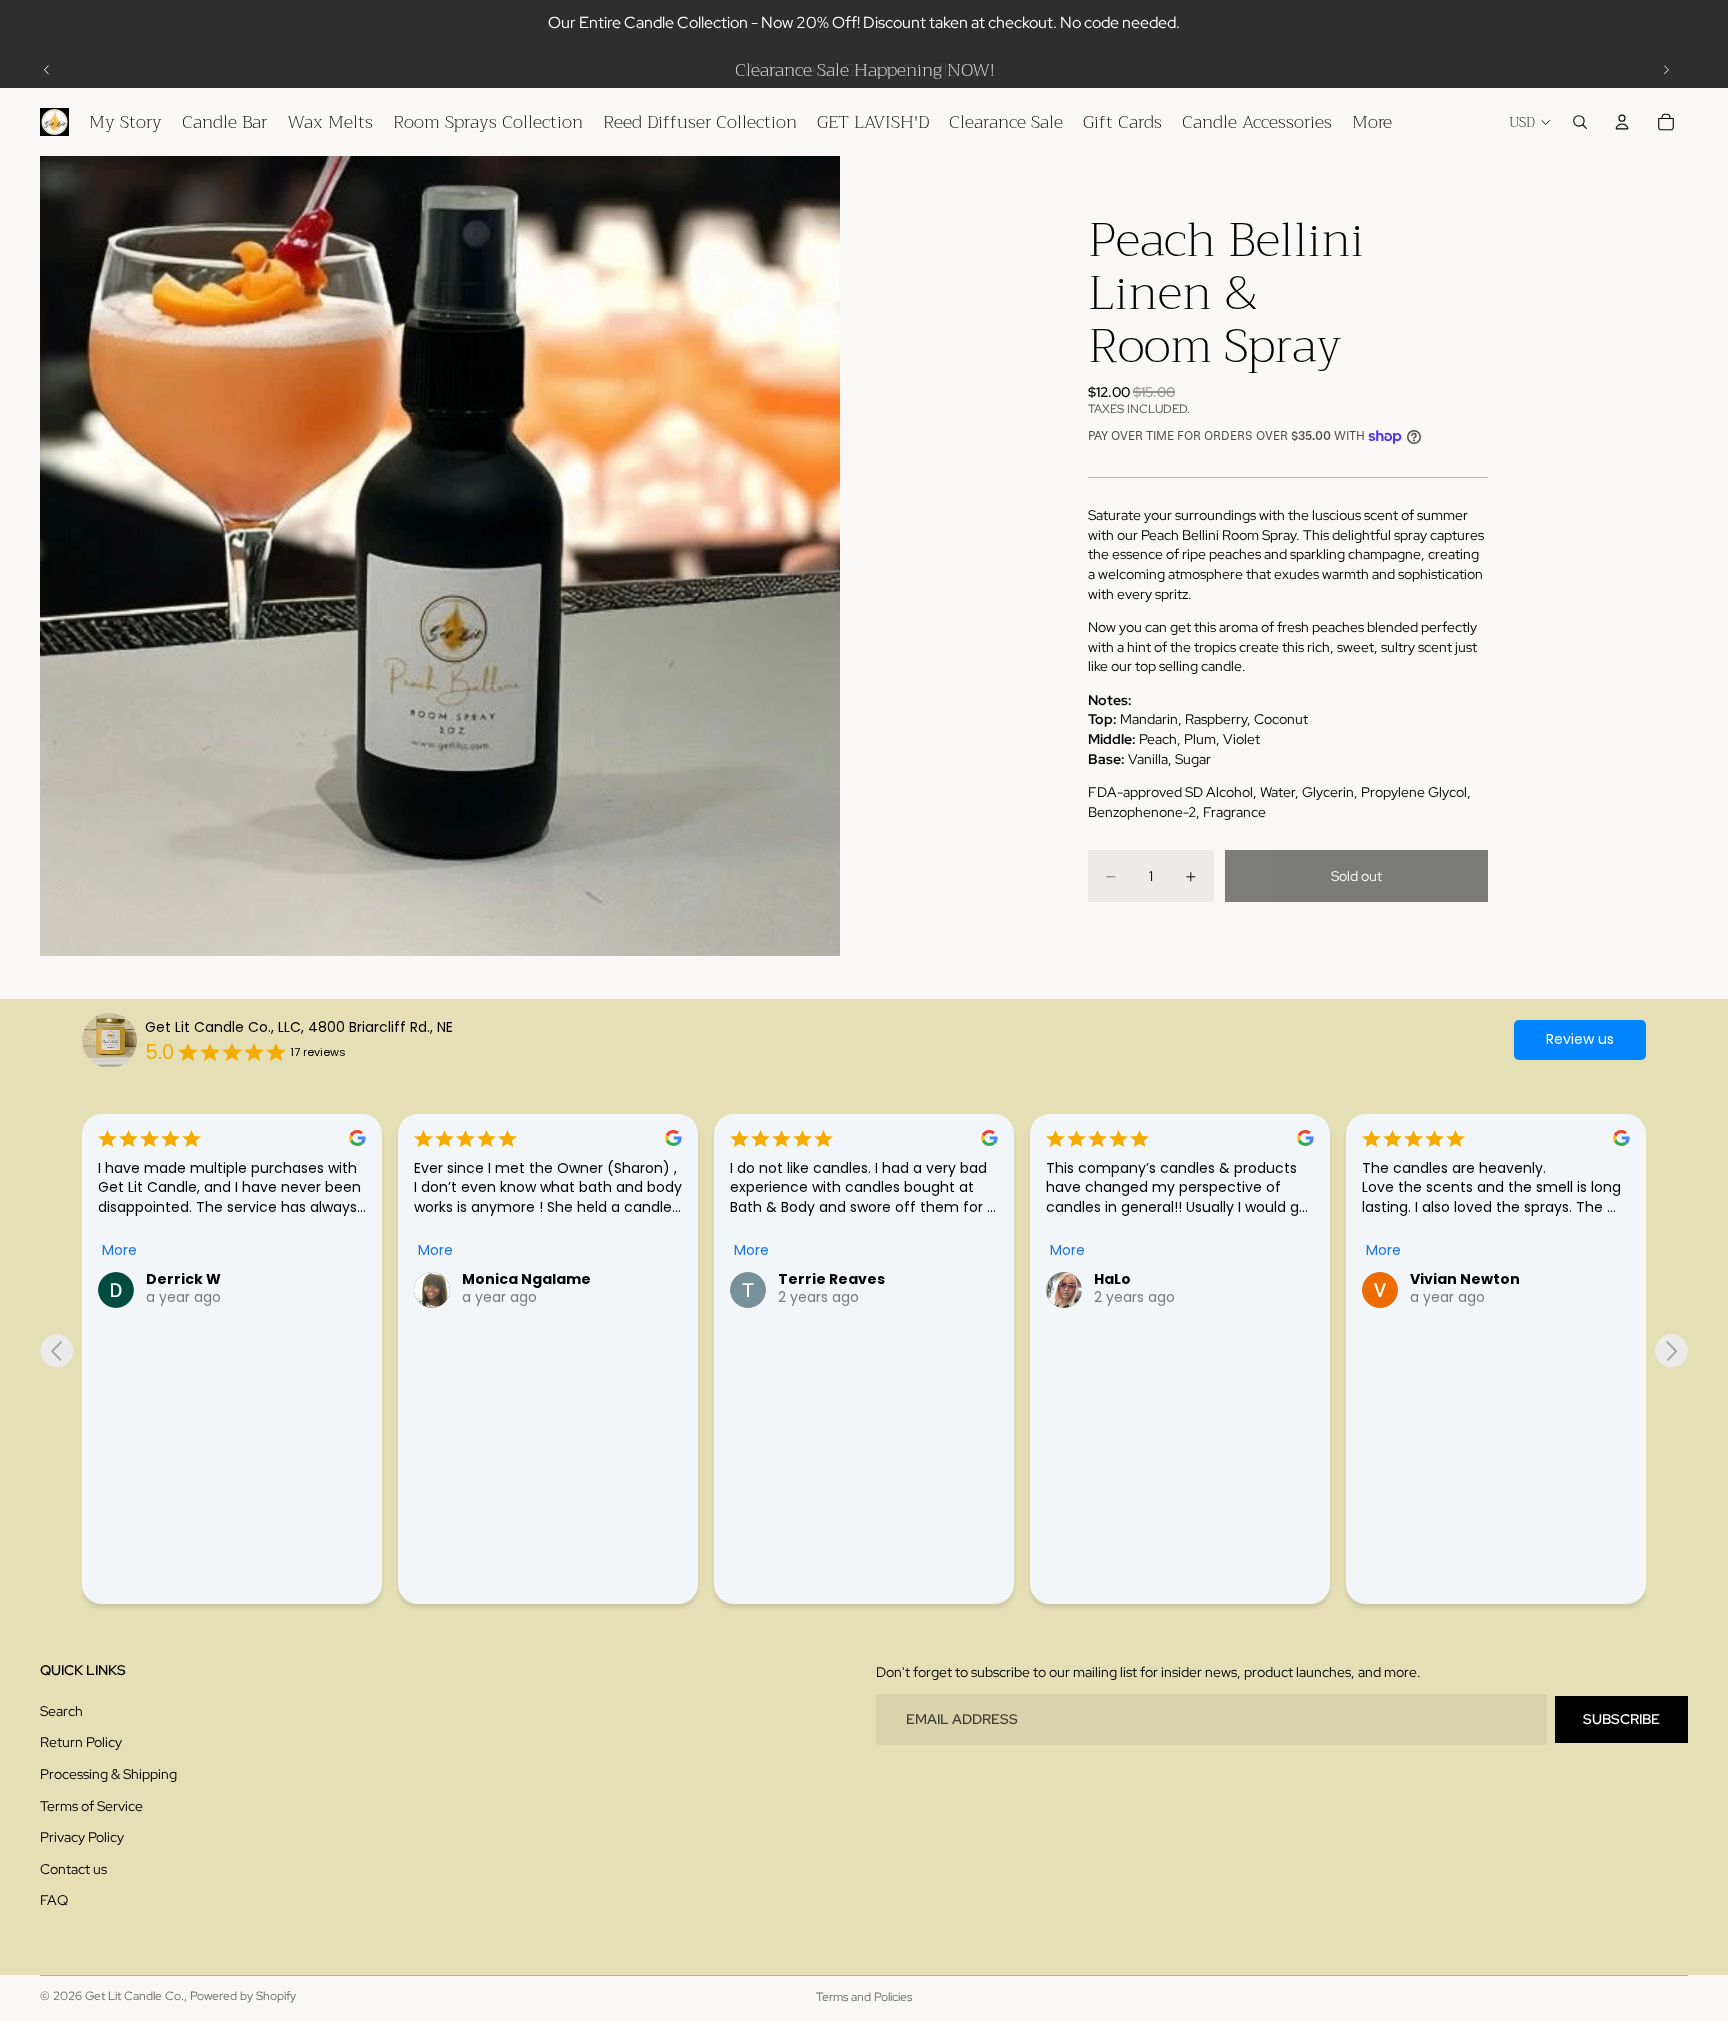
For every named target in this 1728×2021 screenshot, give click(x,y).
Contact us (73, 1869)
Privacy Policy (82, 1837)
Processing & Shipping (108, 1774)
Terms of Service (91, 1806)
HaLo (1112, 1279)
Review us (1580, 1039)
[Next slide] (1666, 70)
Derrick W (183, 1279)
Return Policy (81, 1743)
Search (61, 1711)
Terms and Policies (864, 1997)
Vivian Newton (1465, 1279)
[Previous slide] (47, 70)
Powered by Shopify (243, 1996)
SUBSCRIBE (1621, 1719)
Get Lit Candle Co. (134, 1996)
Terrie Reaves (831, 1279)
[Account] (1622, 122)
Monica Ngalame (526, 1279)
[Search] (1580, 122)
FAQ (54, 1901)
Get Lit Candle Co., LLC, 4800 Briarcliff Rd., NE (299, 1027)
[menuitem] (1372, 122)
